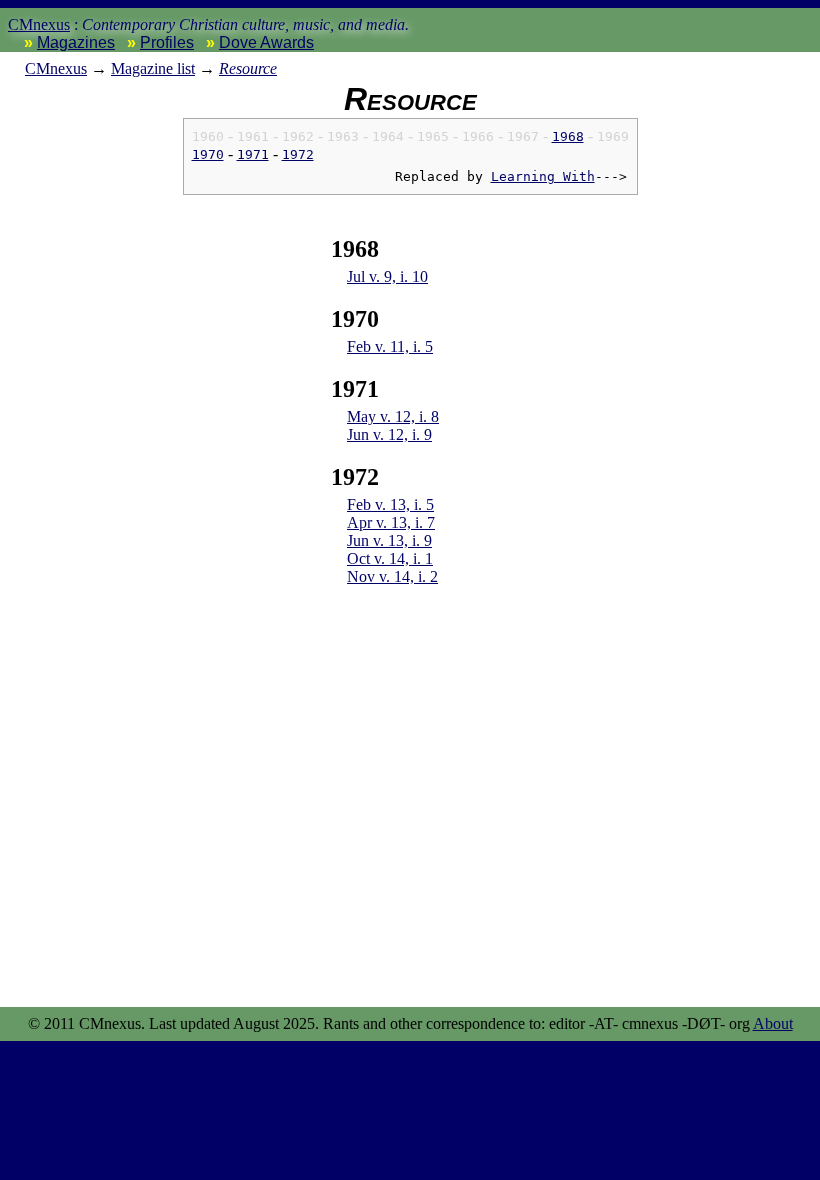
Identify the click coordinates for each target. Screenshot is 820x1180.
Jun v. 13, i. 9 (389, 540)
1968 (568, 136)
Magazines (76, 42)
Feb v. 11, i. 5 (390, 346)
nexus (56, 68)
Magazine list (153, 68)
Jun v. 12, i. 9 (389, 434)
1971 (253, 154)
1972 (298, 154)
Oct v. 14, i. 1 (390, 558)
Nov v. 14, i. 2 (392, 576)
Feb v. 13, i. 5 (390, 504)
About (773, 1023)
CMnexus (39, 24)
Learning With (543, 176)
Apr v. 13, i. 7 (391, 522)
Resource (248, 68)
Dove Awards (266, 42)
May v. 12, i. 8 (393, 416)
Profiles (167, 42)
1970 (208, 154)
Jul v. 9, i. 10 (387, 276)
